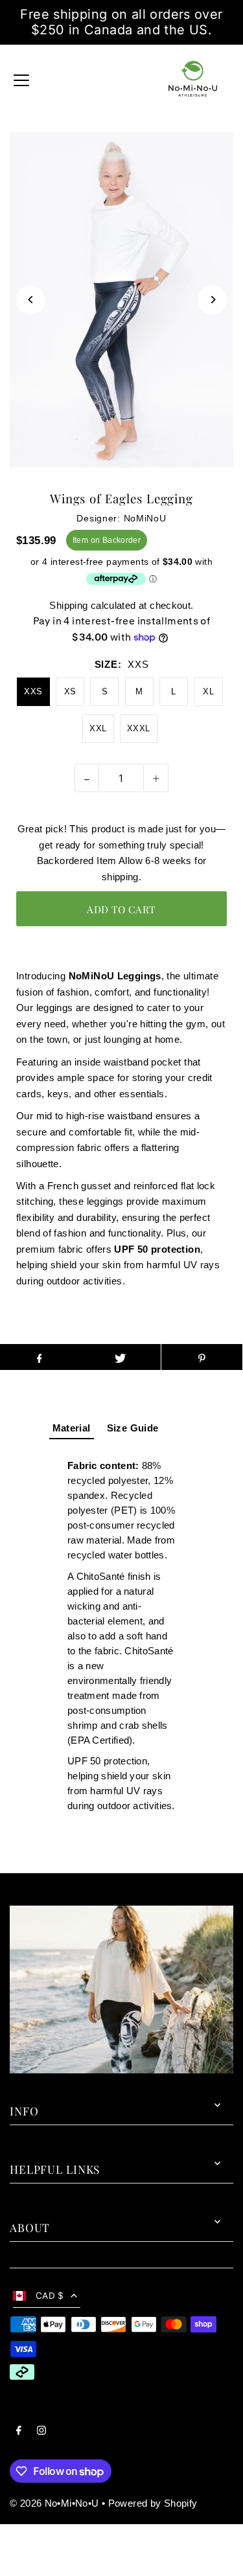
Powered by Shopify (153, 2503)
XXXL (139, 728)
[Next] (212, 300)
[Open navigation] (21, 79)
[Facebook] (19, 2432)
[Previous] (31, 300)
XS (70, 691)
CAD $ (50, 2296)
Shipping (68, 605)
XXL (98, 728)
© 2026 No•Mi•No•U (54, 2503)
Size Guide (133, 1428)
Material (72, 1428)
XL (208, 691)
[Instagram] (41, 2432)
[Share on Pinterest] (202, 1357)
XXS (33, 691)
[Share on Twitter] (120, 1357)
